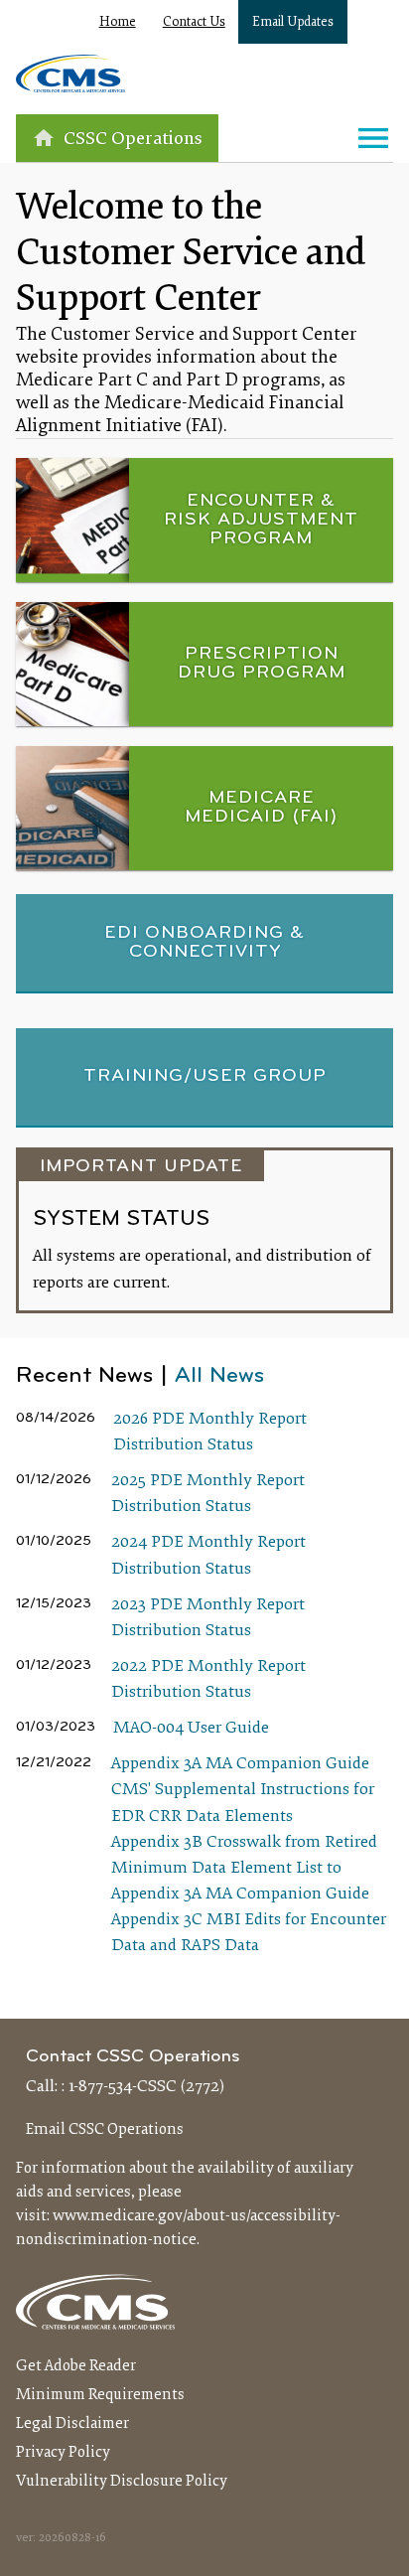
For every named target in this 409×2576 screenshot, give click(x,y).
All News (219, 1376)
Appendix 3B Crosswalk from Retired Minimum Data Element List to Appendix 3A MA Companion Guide (244, 1869)
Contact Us (194, 23)
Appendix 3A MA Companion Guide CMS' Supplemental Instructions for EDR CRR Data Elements (243, 1790)
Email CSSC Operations (105, 2130)
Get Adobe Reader (76, 2366)
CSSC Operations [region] (133, 140)
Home (118, 23)
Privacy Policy (63, 2453)
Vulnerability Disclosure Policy (122, 2482)
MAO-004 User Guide (191, 1729)
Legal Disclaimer (72, 2424)
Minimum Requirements (100, 2395)
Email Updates (293, 23)
